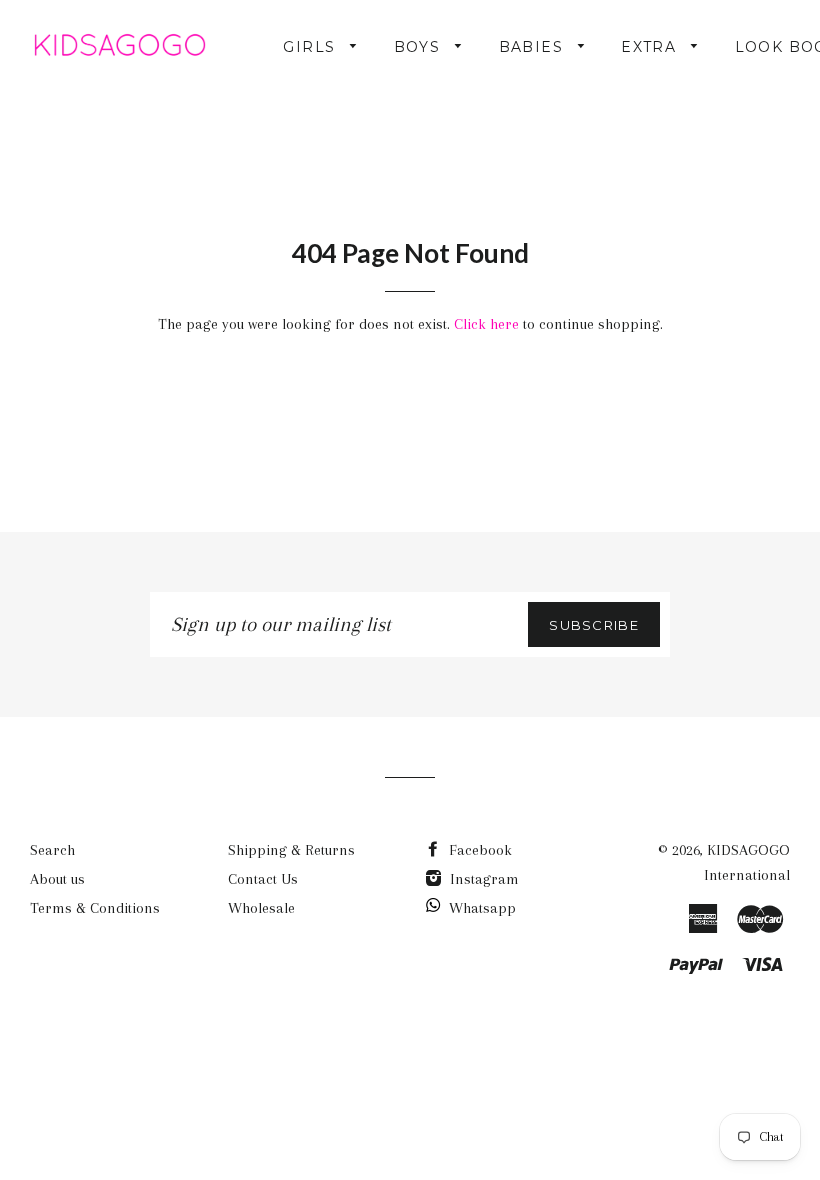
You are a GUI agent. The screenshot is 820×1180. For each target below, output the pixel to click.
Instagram (482, 879)
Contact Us (263, 879)
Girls (311, 47)
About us (57, 879)
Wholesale (261, 908)
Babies (534, 47)
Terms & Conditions (95, 908)
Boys (420, 47)
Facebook (478, 850)
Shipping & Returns (291, 850)
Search (52, 850)
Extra (651, 47)
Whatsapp (482, 908)
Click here (486, 324)
